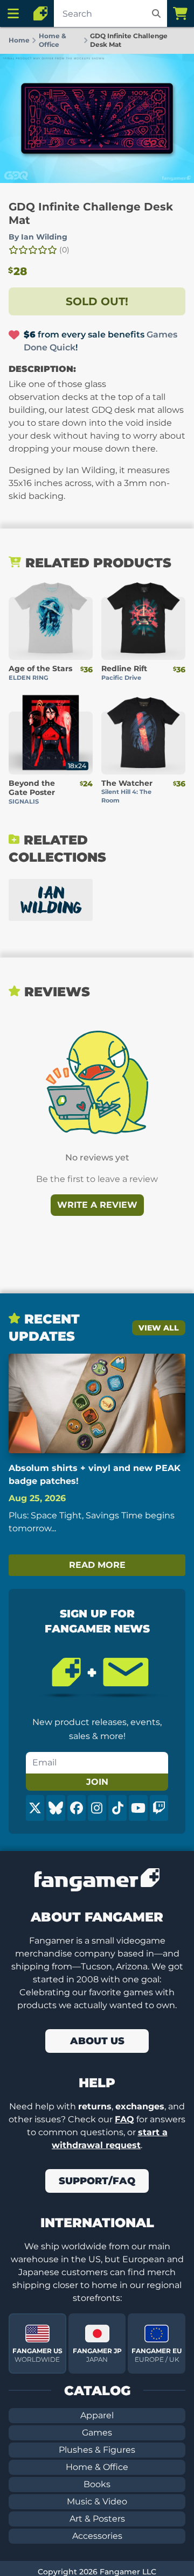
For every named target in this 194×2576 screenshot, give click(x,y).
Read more (97, 1565)
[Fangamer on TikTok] (117, 1808)
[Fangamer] (40, 13)
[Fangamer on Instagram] (97, 1808)
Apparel (97, 2415)
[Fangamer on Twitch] (159, 1808)
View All (159, 1328)
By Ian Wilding (38, 237)
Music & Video (97, 2501)
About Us (97, 2041)
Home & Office (97, 2467)
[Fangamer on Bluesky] (56, 1808)
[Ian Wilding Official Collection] (51, 900)
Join (97, 1782)
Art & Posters (97, 2519)
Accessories (97, 2536)
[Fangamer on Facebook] (77, 1808)
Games (97, 2433)
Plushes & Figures (97, 2450)
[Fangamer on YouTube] (138, 1808)
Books (97, 2484)
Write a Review (97, 1205)
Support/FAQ (97, 2181)
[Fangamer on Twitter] (35, 1808)
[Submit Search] (156, 13)
